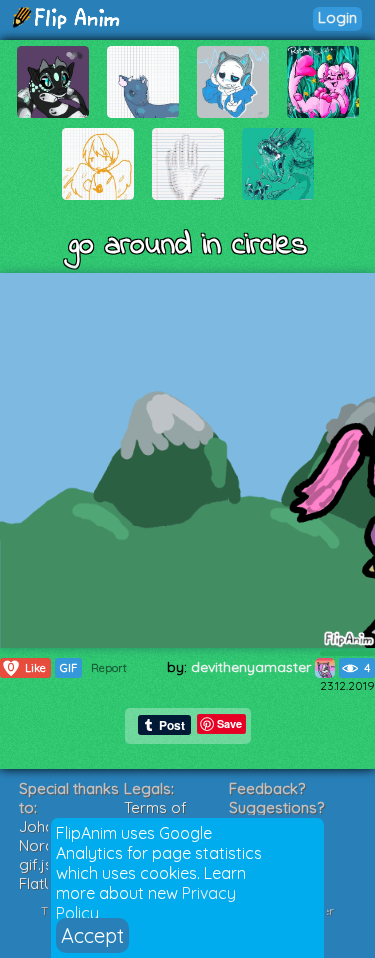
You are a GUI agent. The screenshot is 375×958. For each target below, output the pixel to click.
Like (27, 667)
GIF (68, 668)
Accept (92, 935)
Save (229, 723)
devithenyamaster (253, 667)
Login (337, 17)
